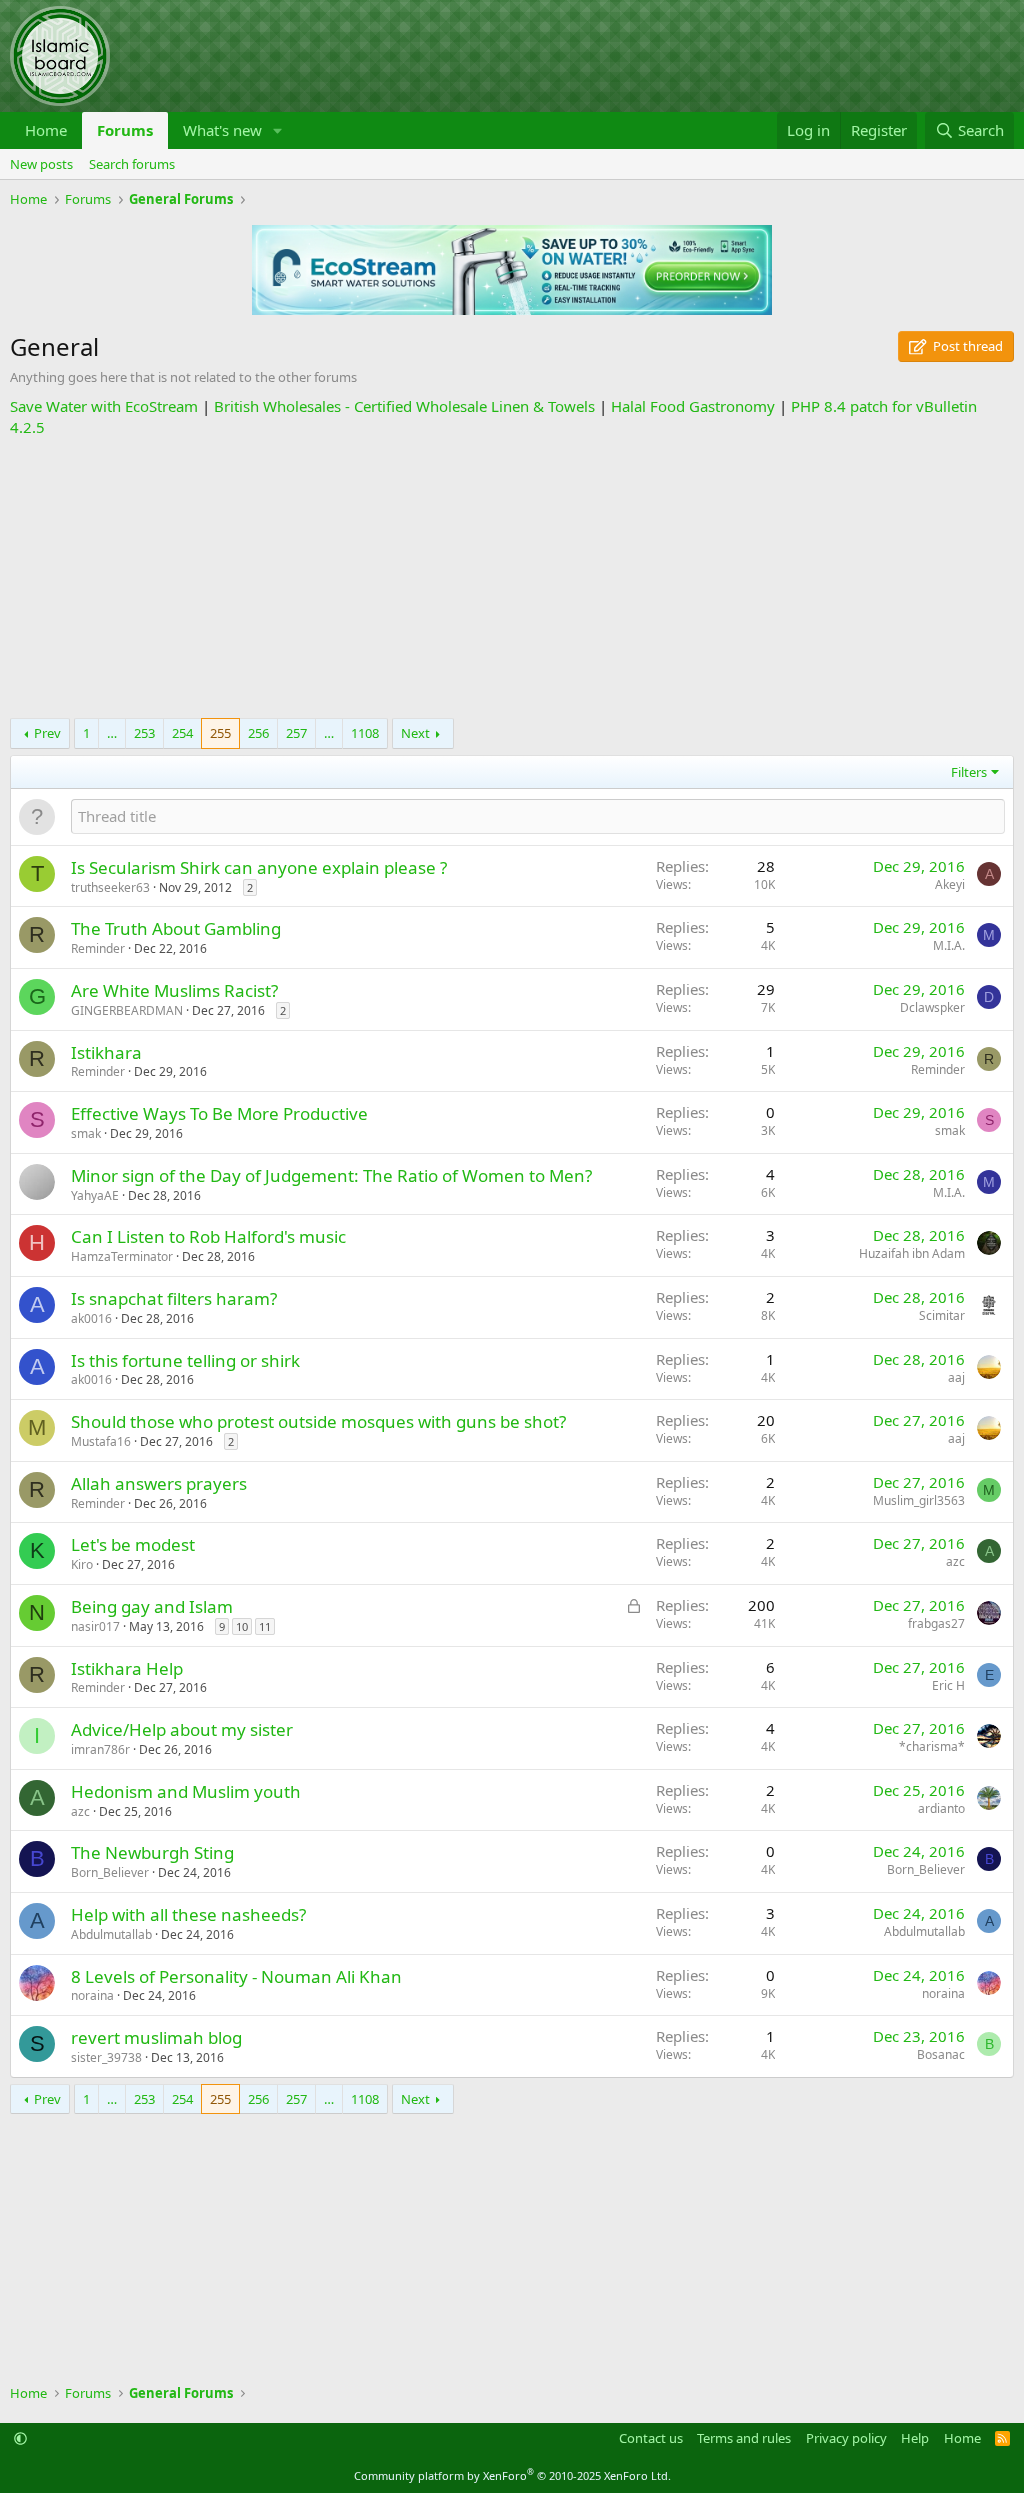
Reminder (98, 948)
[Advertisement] (512, 578)
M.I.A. (949, 945)
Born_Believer (110, 1872)
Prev (47, 733)
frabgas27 (936, 1623)
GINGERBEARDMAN (127, 1010)
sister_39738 (106, 2057)
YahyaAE (95, 1195)
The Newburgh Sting (152, 1852)
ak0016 (91, 1318)
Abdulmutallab (111, 1934)
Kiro (82, 1564)
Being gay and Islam (152, 1606)
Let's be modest (133, 1544)
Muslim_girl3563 (919, 1500)
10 (242, 1626)
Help (915, 2438)
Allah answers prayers (159, 1483)
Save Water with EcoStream (104, 406)
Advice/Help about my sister (182, 1729)
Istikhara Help (127, 1668)
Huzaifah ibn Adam (912, 1253)
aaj (956, 1377)
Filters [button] (969, 772)
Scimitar (942, 1315)
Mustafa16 (101, 1441)
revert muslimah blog (156, 2037)
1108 (365, 733)
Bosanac (941, 2054)
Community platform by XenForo (512, 2475)
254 (182, 733)
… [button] (112, 733)
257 (296, 733)
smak (86, 1133)
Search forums (132, 164)
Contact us (651, 2438)
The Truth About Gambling (176, 928)
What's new (222, 130)
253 (144, 733)
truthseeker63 (110, 887)
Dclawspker (932, 1007)
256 (258, 733)
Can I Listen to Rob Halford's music (208, 1236)
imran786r (100, 1749)
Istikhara (106, 1052)
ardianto (941, 1808)
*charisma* (932, 1746)
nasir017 (95, 1626)
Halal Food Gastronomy (693, 406)
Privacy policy (846, 2438)
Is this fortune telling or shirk (185, 1360)
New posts (41, 164)
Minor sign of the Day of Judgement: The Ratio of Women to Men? (331, 1175)
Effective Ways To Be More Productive (219, 1113)
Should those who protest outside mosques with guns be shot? (318, 1421)
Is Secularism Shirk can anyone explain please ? (259, 867)
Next (415, 733)
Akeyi (950, 884)
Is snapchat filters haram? (174, 1298)
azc (955, 1561)
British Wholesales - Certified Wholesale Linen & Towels (404, 406)
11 (265, 1626)
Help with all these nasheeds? (188, 1914)
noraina (92, 1995)
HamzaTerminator (122, 1256)
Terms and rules (744, 2438)
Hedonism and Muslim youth (186, 1791)
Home (46, 130)
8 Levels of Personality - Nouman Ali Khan (236, 1976)
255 (220, 733)
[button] (278, 130)
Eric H (948, 1685)
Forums (125, 130)
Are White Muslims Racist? (174, 990)
